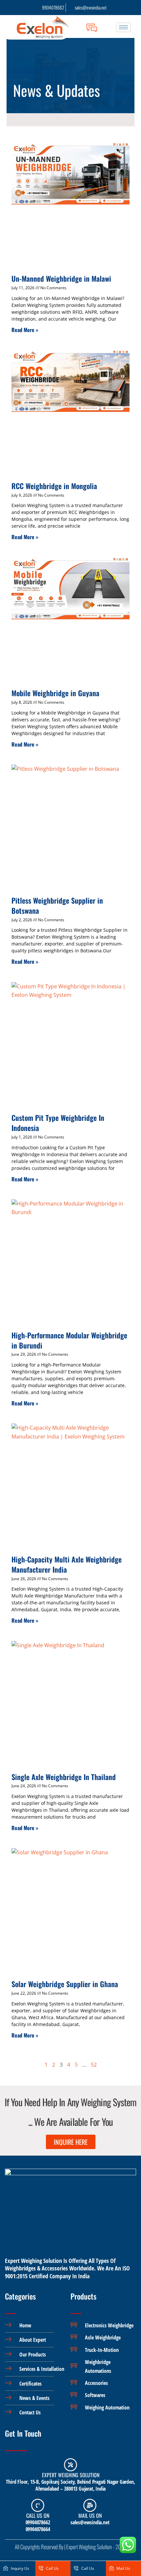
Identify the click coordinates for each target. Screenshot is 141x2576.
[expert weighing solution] (70, 2465)
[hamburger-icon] (123, 27)
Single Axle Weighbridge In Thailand (64, 1777)
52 (94, 2065)
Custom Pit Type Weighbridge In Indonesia (58, 1123)
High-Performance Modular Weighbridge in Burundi (69, 1340)
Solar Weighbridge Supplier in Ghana (65, 1984)
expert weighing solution (71, 2475)
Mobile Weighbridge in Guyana (55, 693)
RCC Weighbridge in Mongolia (54, 486)
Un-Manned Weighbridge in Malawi (61, 278)
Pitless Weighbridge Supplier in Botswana (57, 905)
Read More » (25, 330)
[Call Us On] (38, 2505)
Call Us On (38, 2515)
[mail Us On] (90, 2505)
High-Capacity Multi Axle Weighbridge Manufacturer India (67, 1564)
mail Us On (90, 2515)
